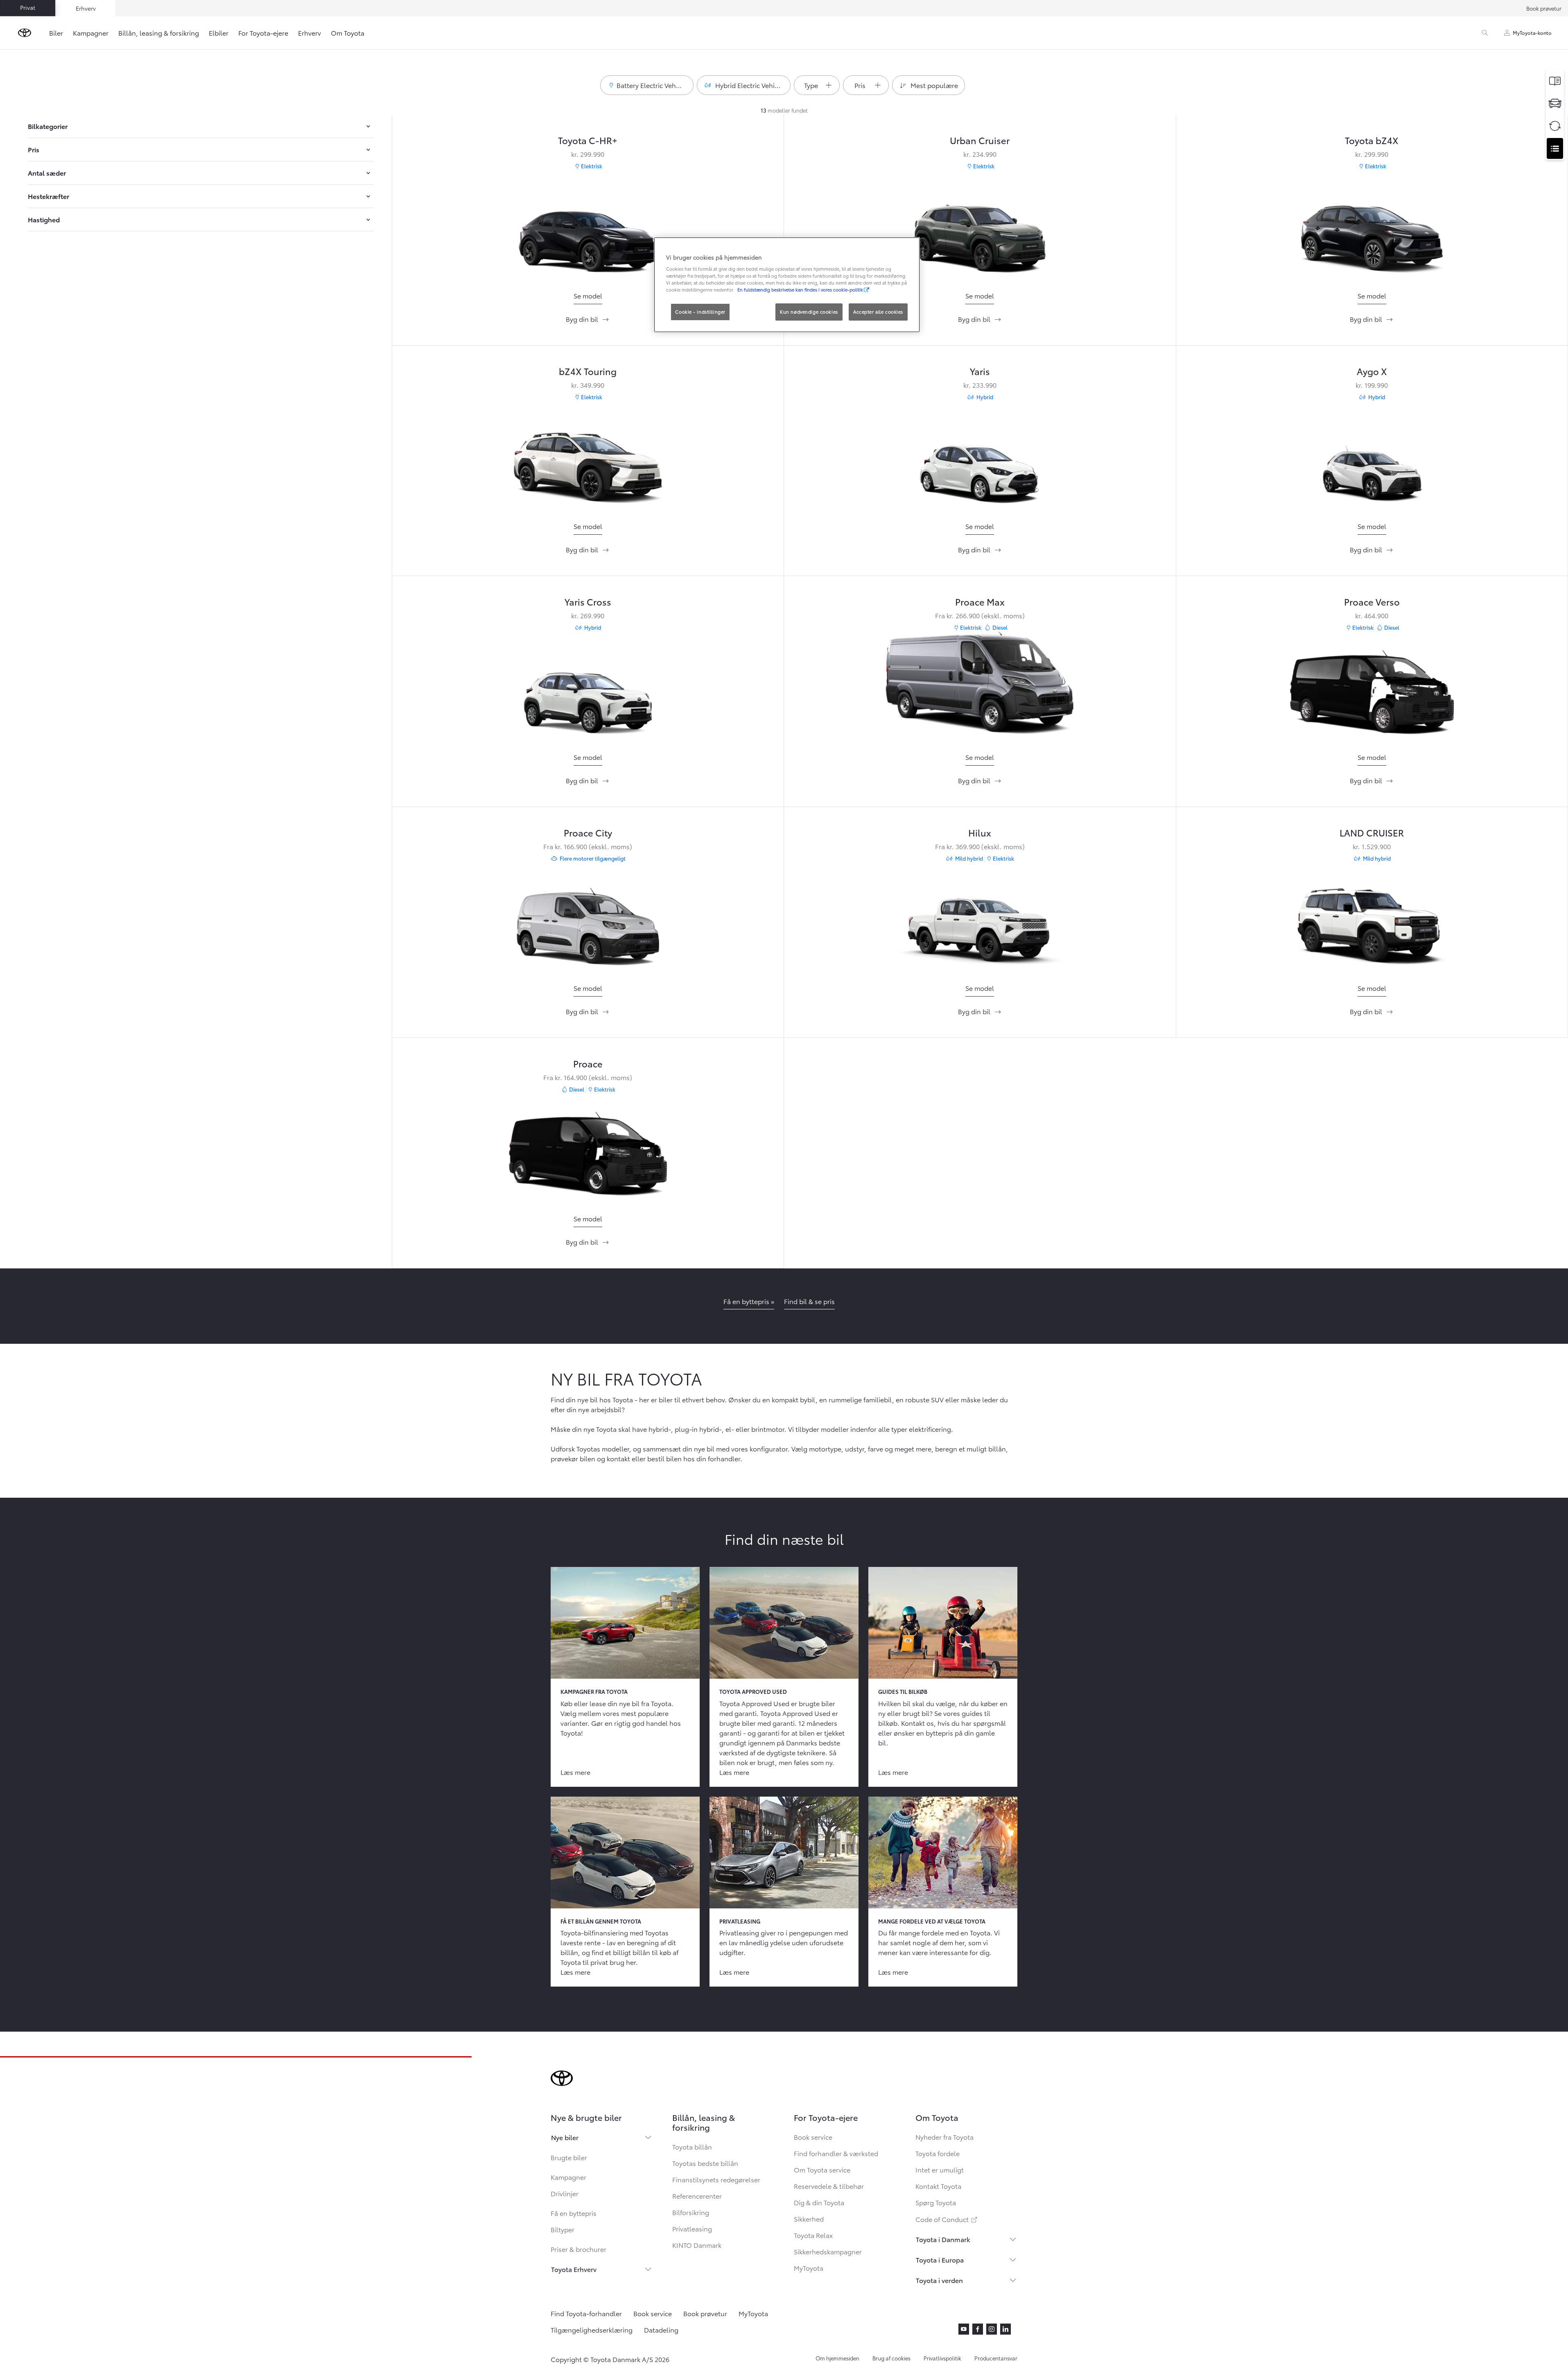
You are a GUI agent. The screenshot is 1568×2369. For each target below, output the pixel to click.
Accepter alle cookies (878, 312)
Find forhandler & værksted (836, 2153)
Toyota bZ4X (1372, 140)
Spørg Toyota (936, 2202)
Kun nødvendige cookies (809, 312)
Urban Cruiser (980, 140)
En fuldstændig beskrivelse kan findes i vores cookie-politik (800, 289)
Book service (813, 2137)
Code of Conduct (947, 2219)
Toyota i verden (939, 2280)
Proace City (588, 832)
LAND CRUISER (1372, 832)
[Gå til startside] (25, 33)
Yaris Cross (588, 601)
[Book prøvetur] (1555, 103)
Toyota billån (692, 2146)
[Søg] (1485, 33)
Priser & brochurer (578, 2249)
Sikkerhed (809, 2219)
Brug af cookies (891, 2358)
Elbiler (219, 33)
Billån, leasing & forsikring (159, 33)
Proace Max (980, 601)
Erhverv (310, 33)
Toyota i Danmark (943, 2239)
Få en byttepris (574, 2213)
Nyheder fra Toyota (944, 2137)
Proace (588, 1063)
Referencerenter (697, 2196)
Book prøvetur (1544, 8)
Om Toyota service (822, 2169)
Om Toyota (348, 33)
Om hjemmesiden (837, 2358)
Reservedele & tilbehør (829, 2186)
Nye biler (565, 2137)
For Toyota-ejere (263, 33)
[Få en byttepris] (1555, 126)
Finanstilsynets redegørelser (716, 2179)
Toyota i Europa (940, 2259)
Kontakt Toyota (938, 2186)
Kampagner (91, 33)
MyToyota (809, 2268)
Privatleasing (692, 2228)
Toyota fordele (938, 2153)
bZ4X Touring (588, 371)
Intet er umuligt (940, 2169)
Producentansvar (996, 2358)
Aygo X (1372, 371)
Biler (56, 33)
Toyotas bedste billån (705, 2163)
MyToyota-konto (1532, 33)
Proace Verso (1372, 601)
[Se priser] (1555, 81)
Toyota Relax (813, 2235)
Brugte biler (569, 2157)
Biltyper (563, 2229)
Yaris (980, 371)
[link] (588, 296)
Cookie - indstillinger (700, 312)
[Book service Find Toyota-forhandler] (1555, 148)
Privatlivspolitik (942, 2358)
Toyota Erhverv (574, 2269)
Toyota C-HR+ (588, 140)
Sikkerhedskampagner (828, 2251)
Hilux (980, 832)
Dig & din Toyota (819, 2202)
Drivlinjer (565, 2193)
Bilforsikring (691, 2212)
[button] (647, 85)
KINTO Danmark (697, 2245)
